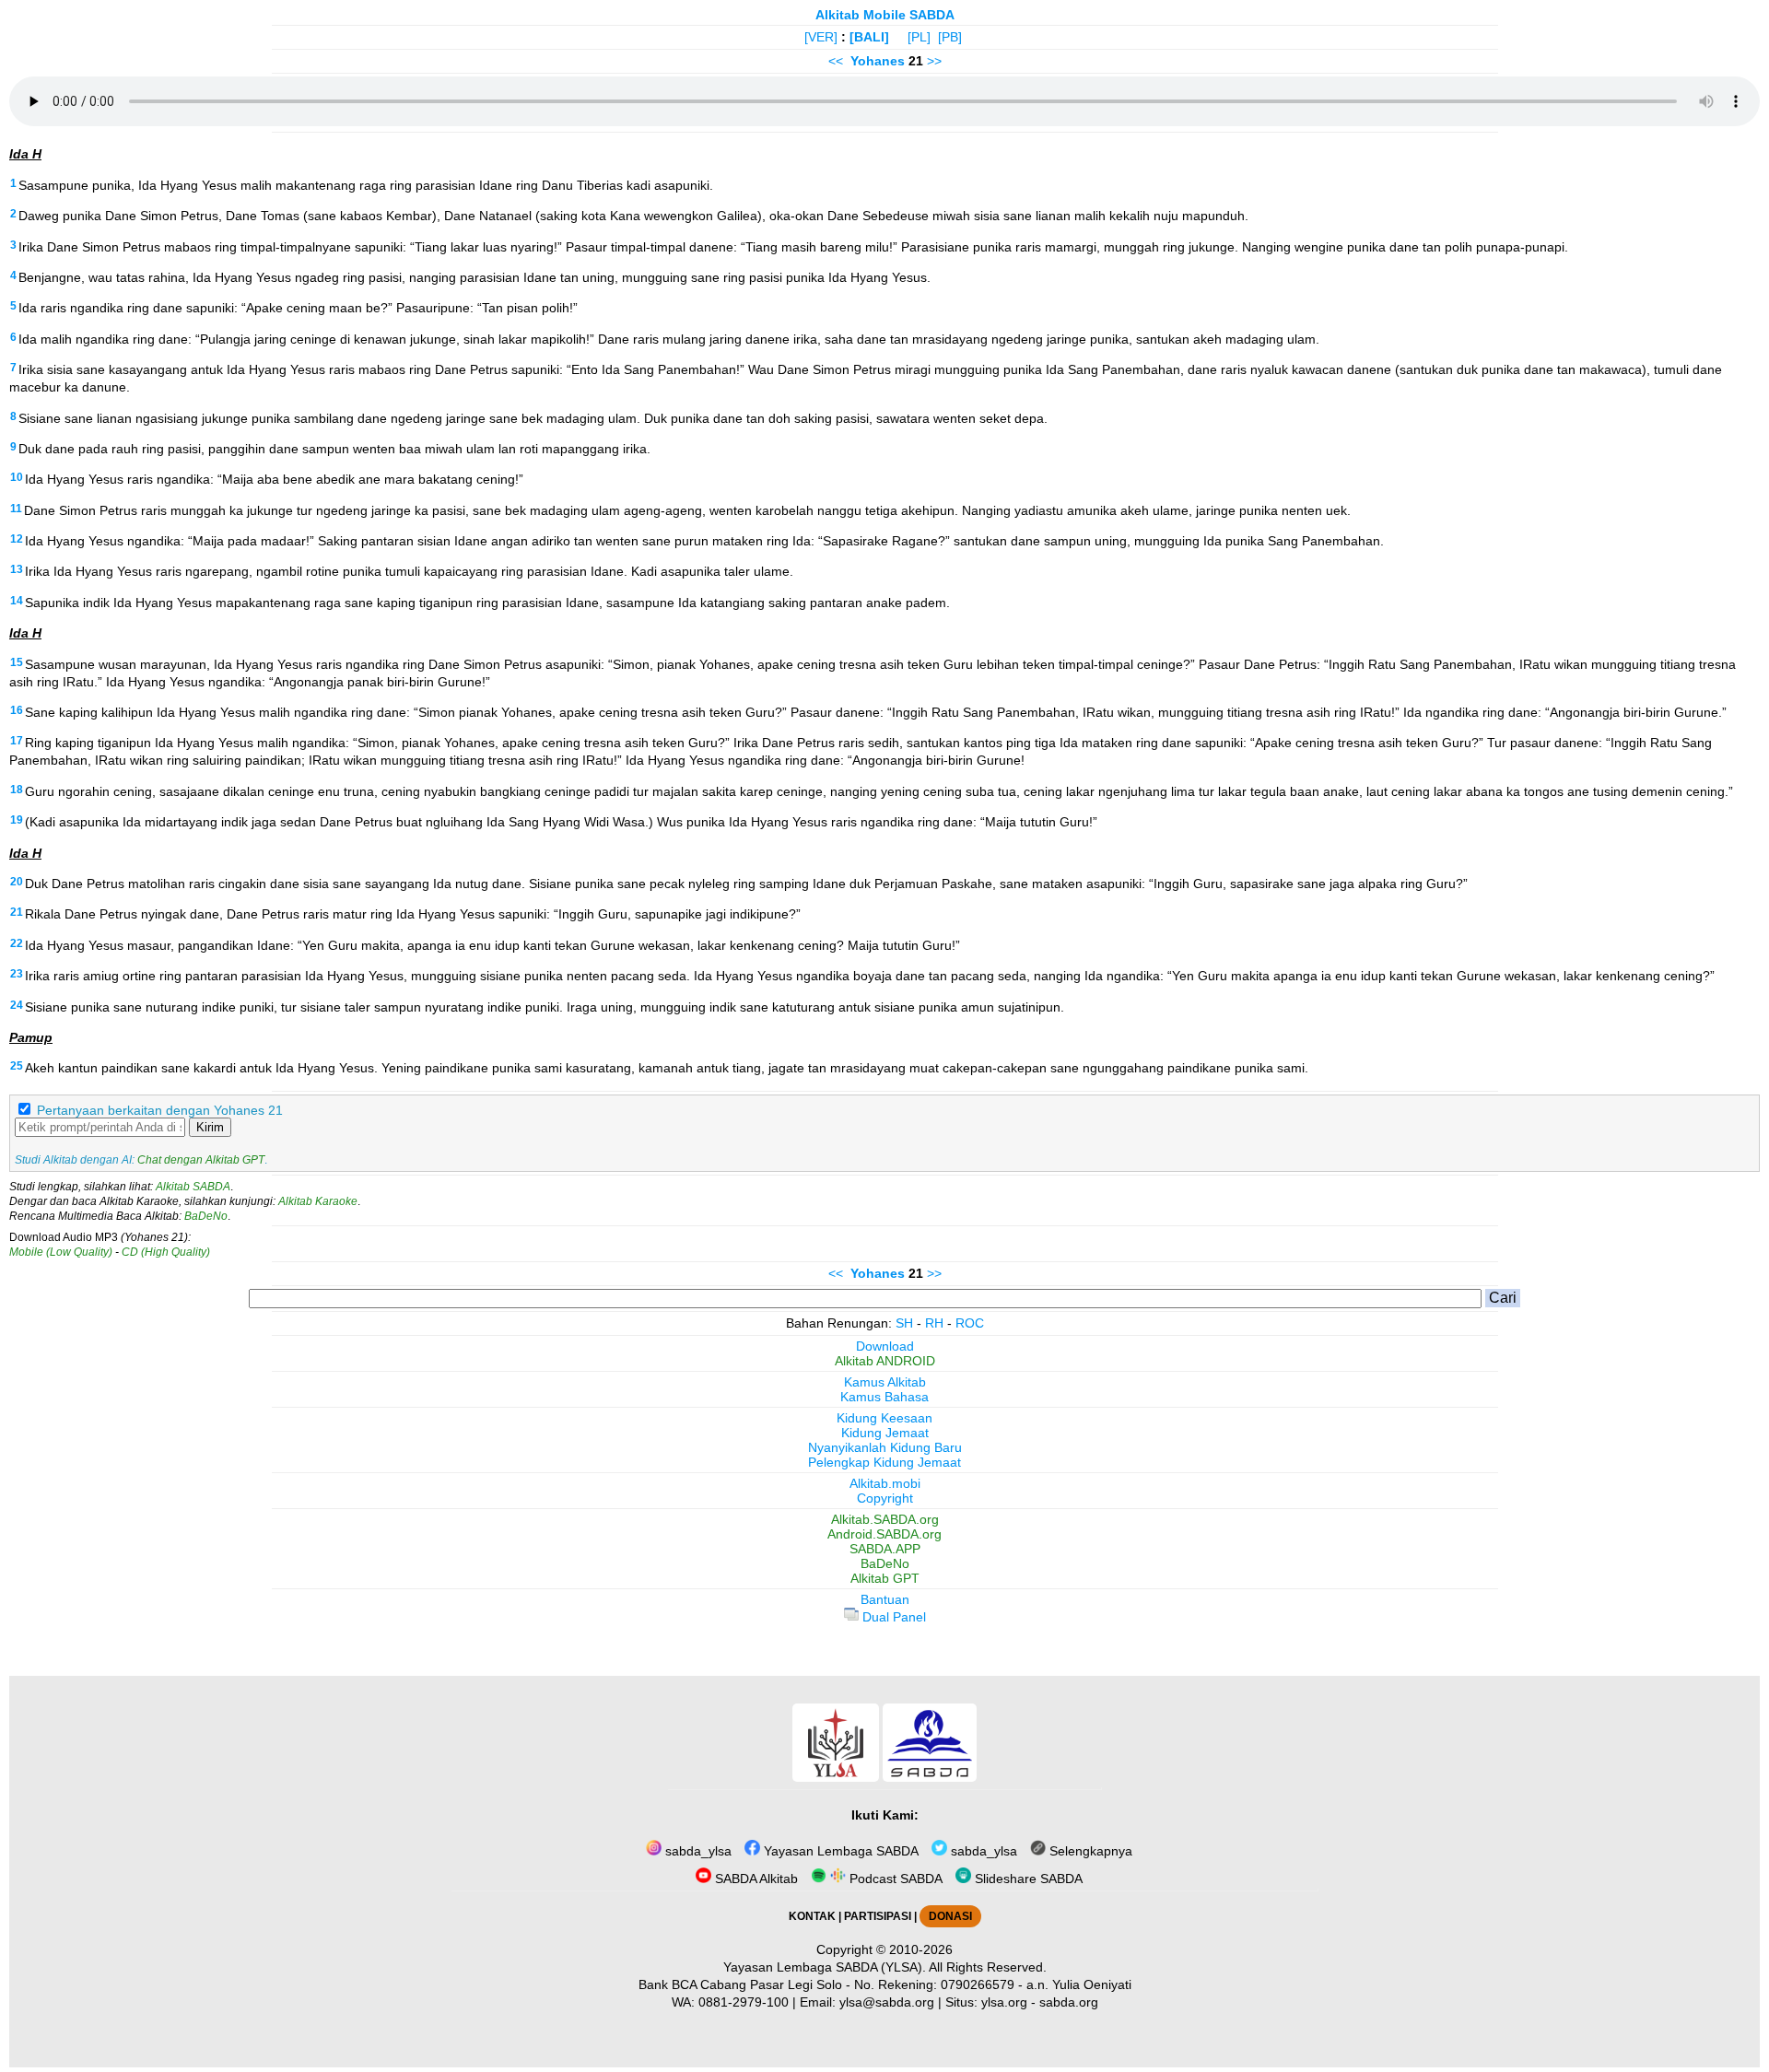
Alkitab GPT (885, 1578)
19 (17, 820)
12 (17, 539)
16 (17, 710)
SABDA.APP (885, 1549)
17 (17, 741)
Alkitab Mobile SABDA (885, 15)
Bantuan (885, 1599)
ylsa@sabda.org (887, 2002)
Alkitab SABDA (193, 1187)
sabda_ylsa (697, 1851)
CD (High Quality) (166, 1252)
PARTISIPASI (878, 1916)
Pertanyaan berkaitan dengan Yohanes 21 (160, 1110)
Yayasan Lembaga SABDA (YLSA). (825, 1967)
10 (17, 477)
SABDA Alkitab (755, 1879)
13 (17, 569)
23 (17, 974)
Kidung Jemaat (885, 1433)
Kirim (210, 1127)
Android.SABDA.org (884, 1534)
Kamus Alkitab (885, 1382)
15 (17, 662)
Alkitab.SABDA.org (885, 1519)
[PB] (950, 37)
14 (17, 601)
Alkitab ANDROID (885, 1361)
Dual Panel (892, 1617)
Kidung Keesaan (884, 1418)
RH (934, 1323)
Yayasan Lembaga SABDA (839, 1851)
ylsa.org (1004, 2002)
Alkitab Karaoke (318, 1201)
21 (17, 912)
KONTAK (812, 1916)
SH (904, 1323)
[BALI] (869, 37)
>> (934, 61)
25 (17, 1066)
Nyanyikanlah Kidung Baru (885, 1447)
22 (17, 943)
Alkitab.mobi (885, 1483)
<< (836, 61)
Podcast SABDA (894, 1879)
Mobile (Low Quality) (61, 1252)
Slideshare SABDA (1027, 1879)
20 (17, 882)
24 (17, 1005)
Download (885, 1346)
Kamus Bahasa (884, 1397)
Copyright (885, 1498)
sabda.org (1069, 2002)
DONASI (950, 1916)
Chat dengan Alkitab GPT (201, 1160)
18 (17, 790)
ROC (970, 1323)
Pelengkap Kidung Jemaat (884, 1462)
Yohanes (878, 61)
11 (16, 509)
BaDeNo (206, 1216)
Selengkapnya (1089, 1851)
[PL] (919, 37)
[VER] (821, 37)
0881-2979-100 (744, 2002)
